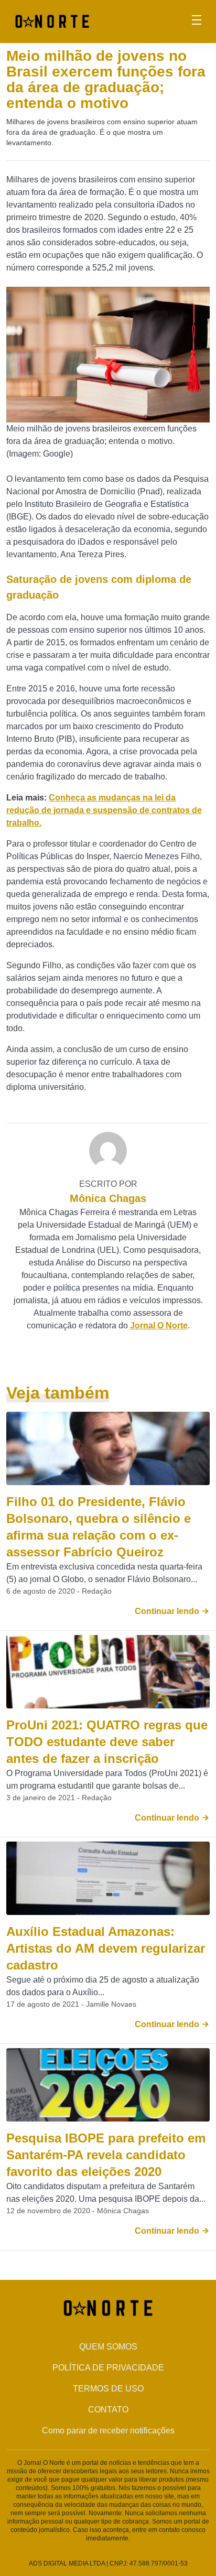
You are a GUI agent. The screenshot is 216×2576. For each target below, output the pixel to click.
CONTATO (108, 2410)
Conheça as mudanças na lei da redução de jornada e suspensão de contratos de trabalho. (104, 810)
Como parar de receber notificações (108, 2431)
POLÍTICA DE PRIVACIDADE (108, 2368)
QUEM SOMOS (108, 2347)
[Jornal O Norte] (52, 21)
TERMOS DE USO (108, 2389)
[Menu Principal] (197, 21)
